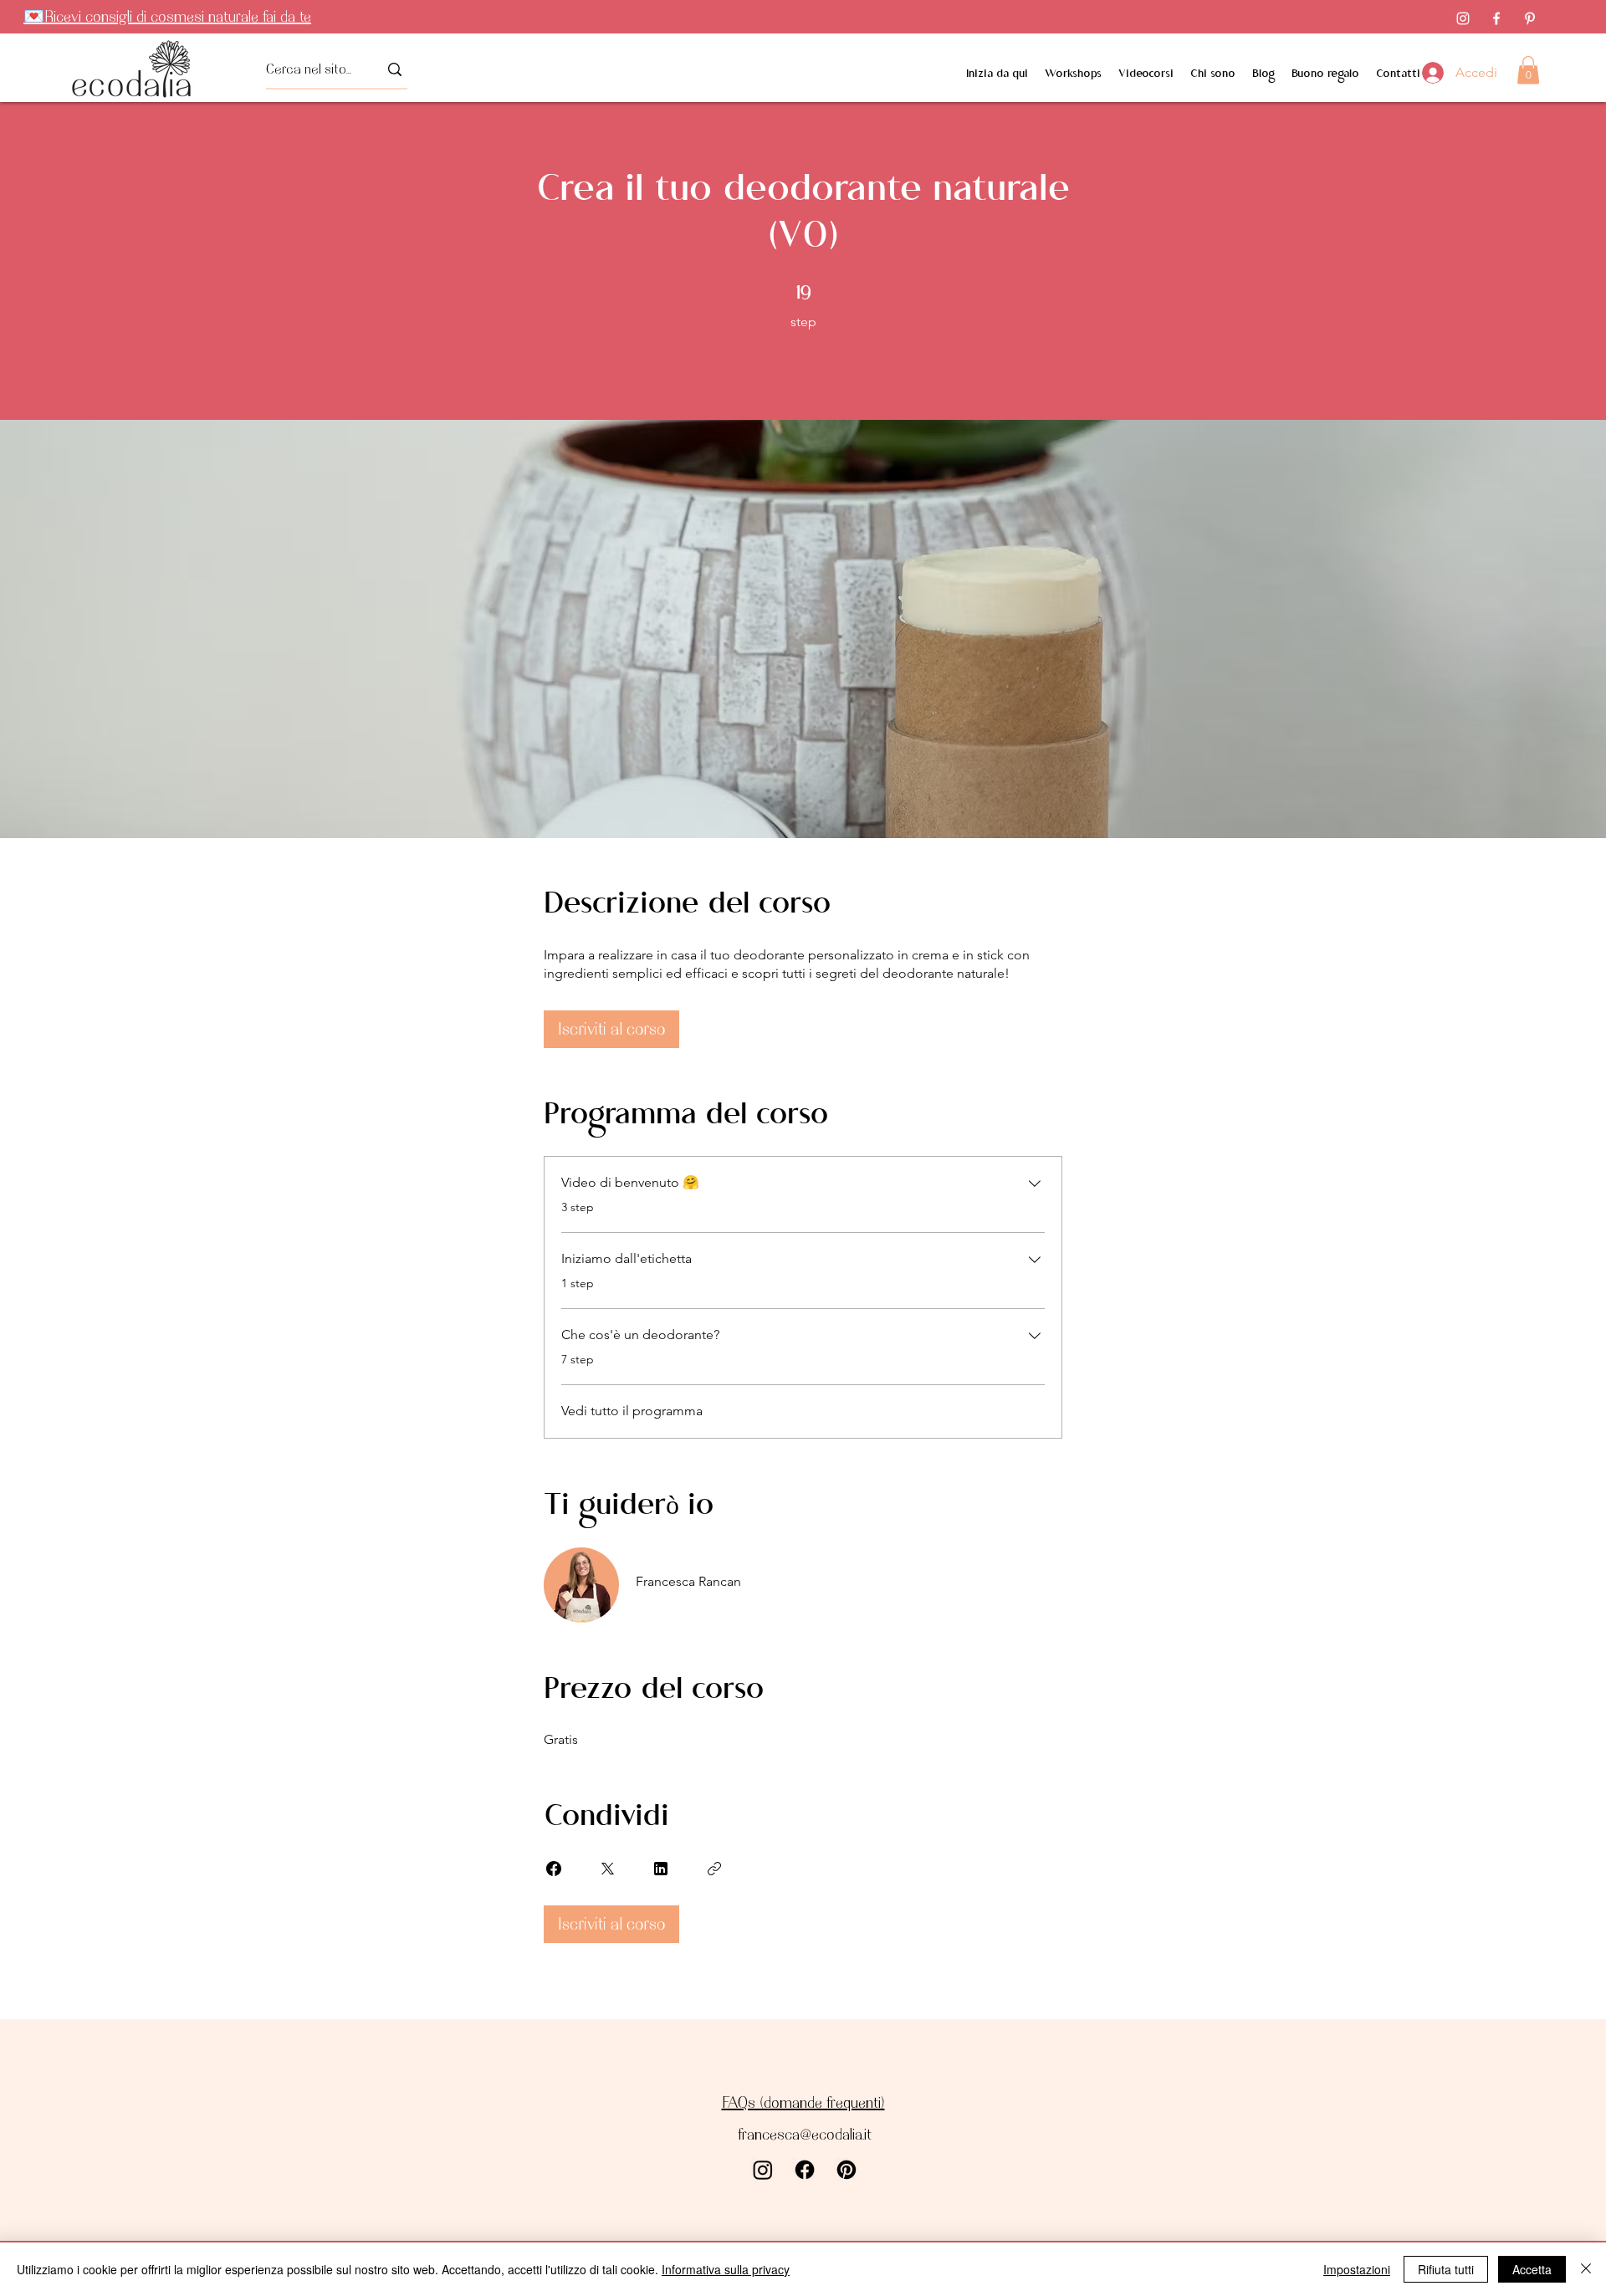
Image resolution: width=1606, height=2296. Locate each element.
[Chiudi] (1586, 2269)
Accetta (1532, 2269)
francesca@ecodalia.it (805, 2134)
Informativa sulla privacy (726, 2269)
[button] (1528, 70)
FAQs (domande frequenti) (803, 2102)
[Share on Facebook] (554, 1869)
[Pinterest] (1530, 18)
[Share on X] (607, 1869)
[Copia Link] (714, 1869)
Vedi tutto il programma (632, 1411)
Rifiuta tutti (1446, 2269)
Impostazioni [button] (1357, 2269)
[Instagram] (1463, 18)
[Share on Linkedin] (661, 1869)
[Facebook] (1496, 18)
